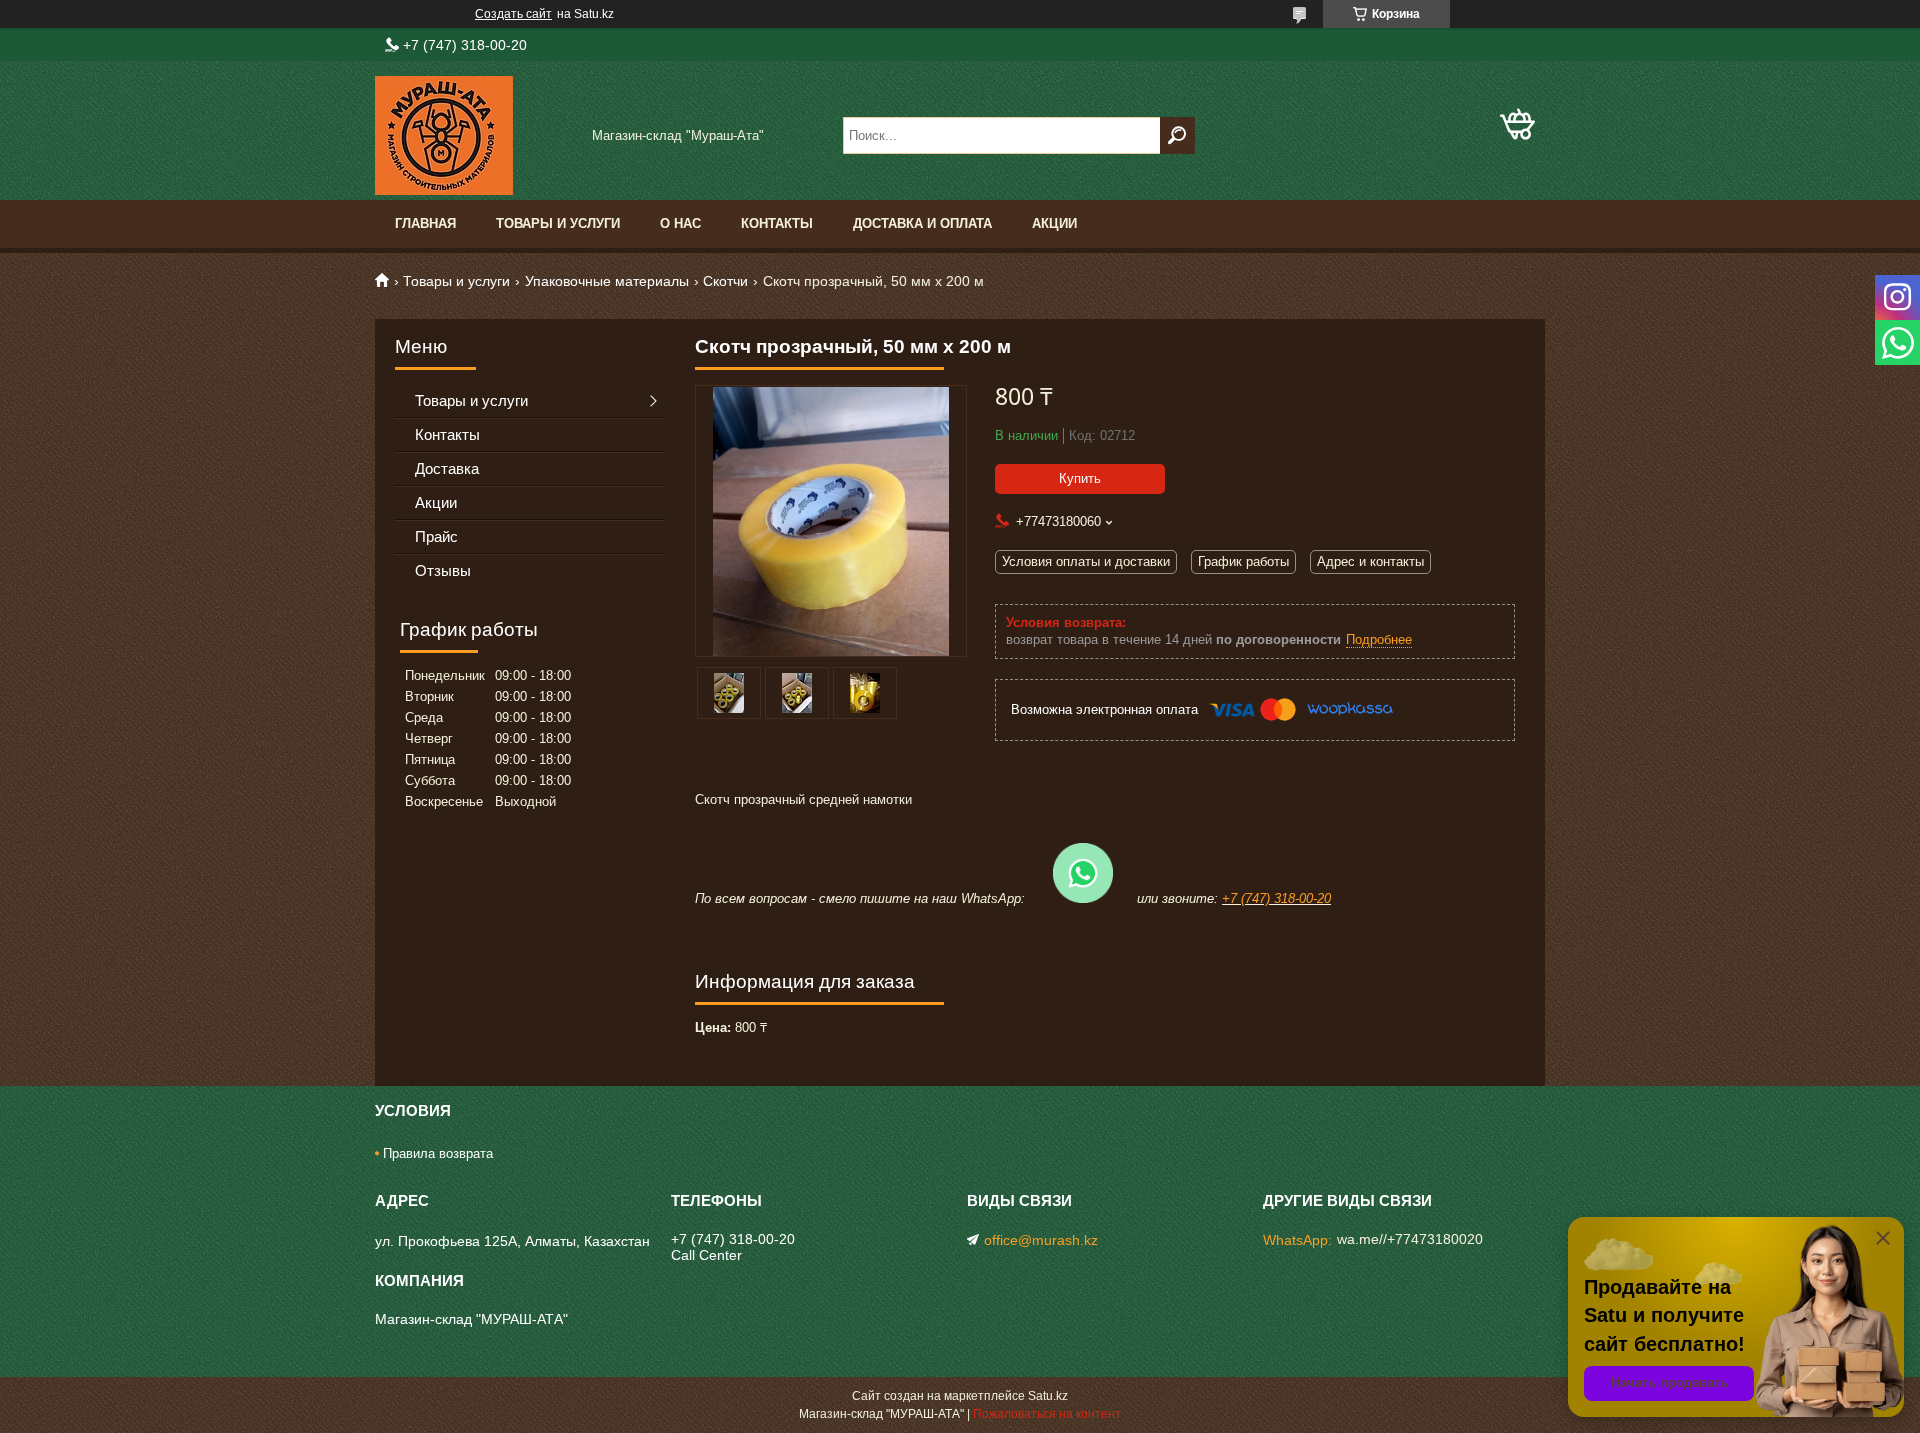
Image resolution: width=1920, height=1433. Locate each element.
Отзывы (443, 570)
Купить (1080, 478)
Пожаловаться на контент (1047, 1414)
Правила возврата (438, 1153)
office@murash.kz (1041, 1240)
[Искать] (1177, 135)
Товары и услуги (558, 223)
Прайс (436, 536)
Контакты (777, 223)
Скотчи (725, 281)
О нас (680, 223)
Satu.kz (1048, 1396)
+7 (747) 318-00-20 (1276, 898)
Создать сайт (513, 14)
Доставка (447, 468)
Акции (1054, 223)
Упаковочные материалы (607, 281)
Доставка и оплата (922, 223)
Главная (425, 223)
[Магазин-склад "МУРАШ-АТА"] (475, 135)
